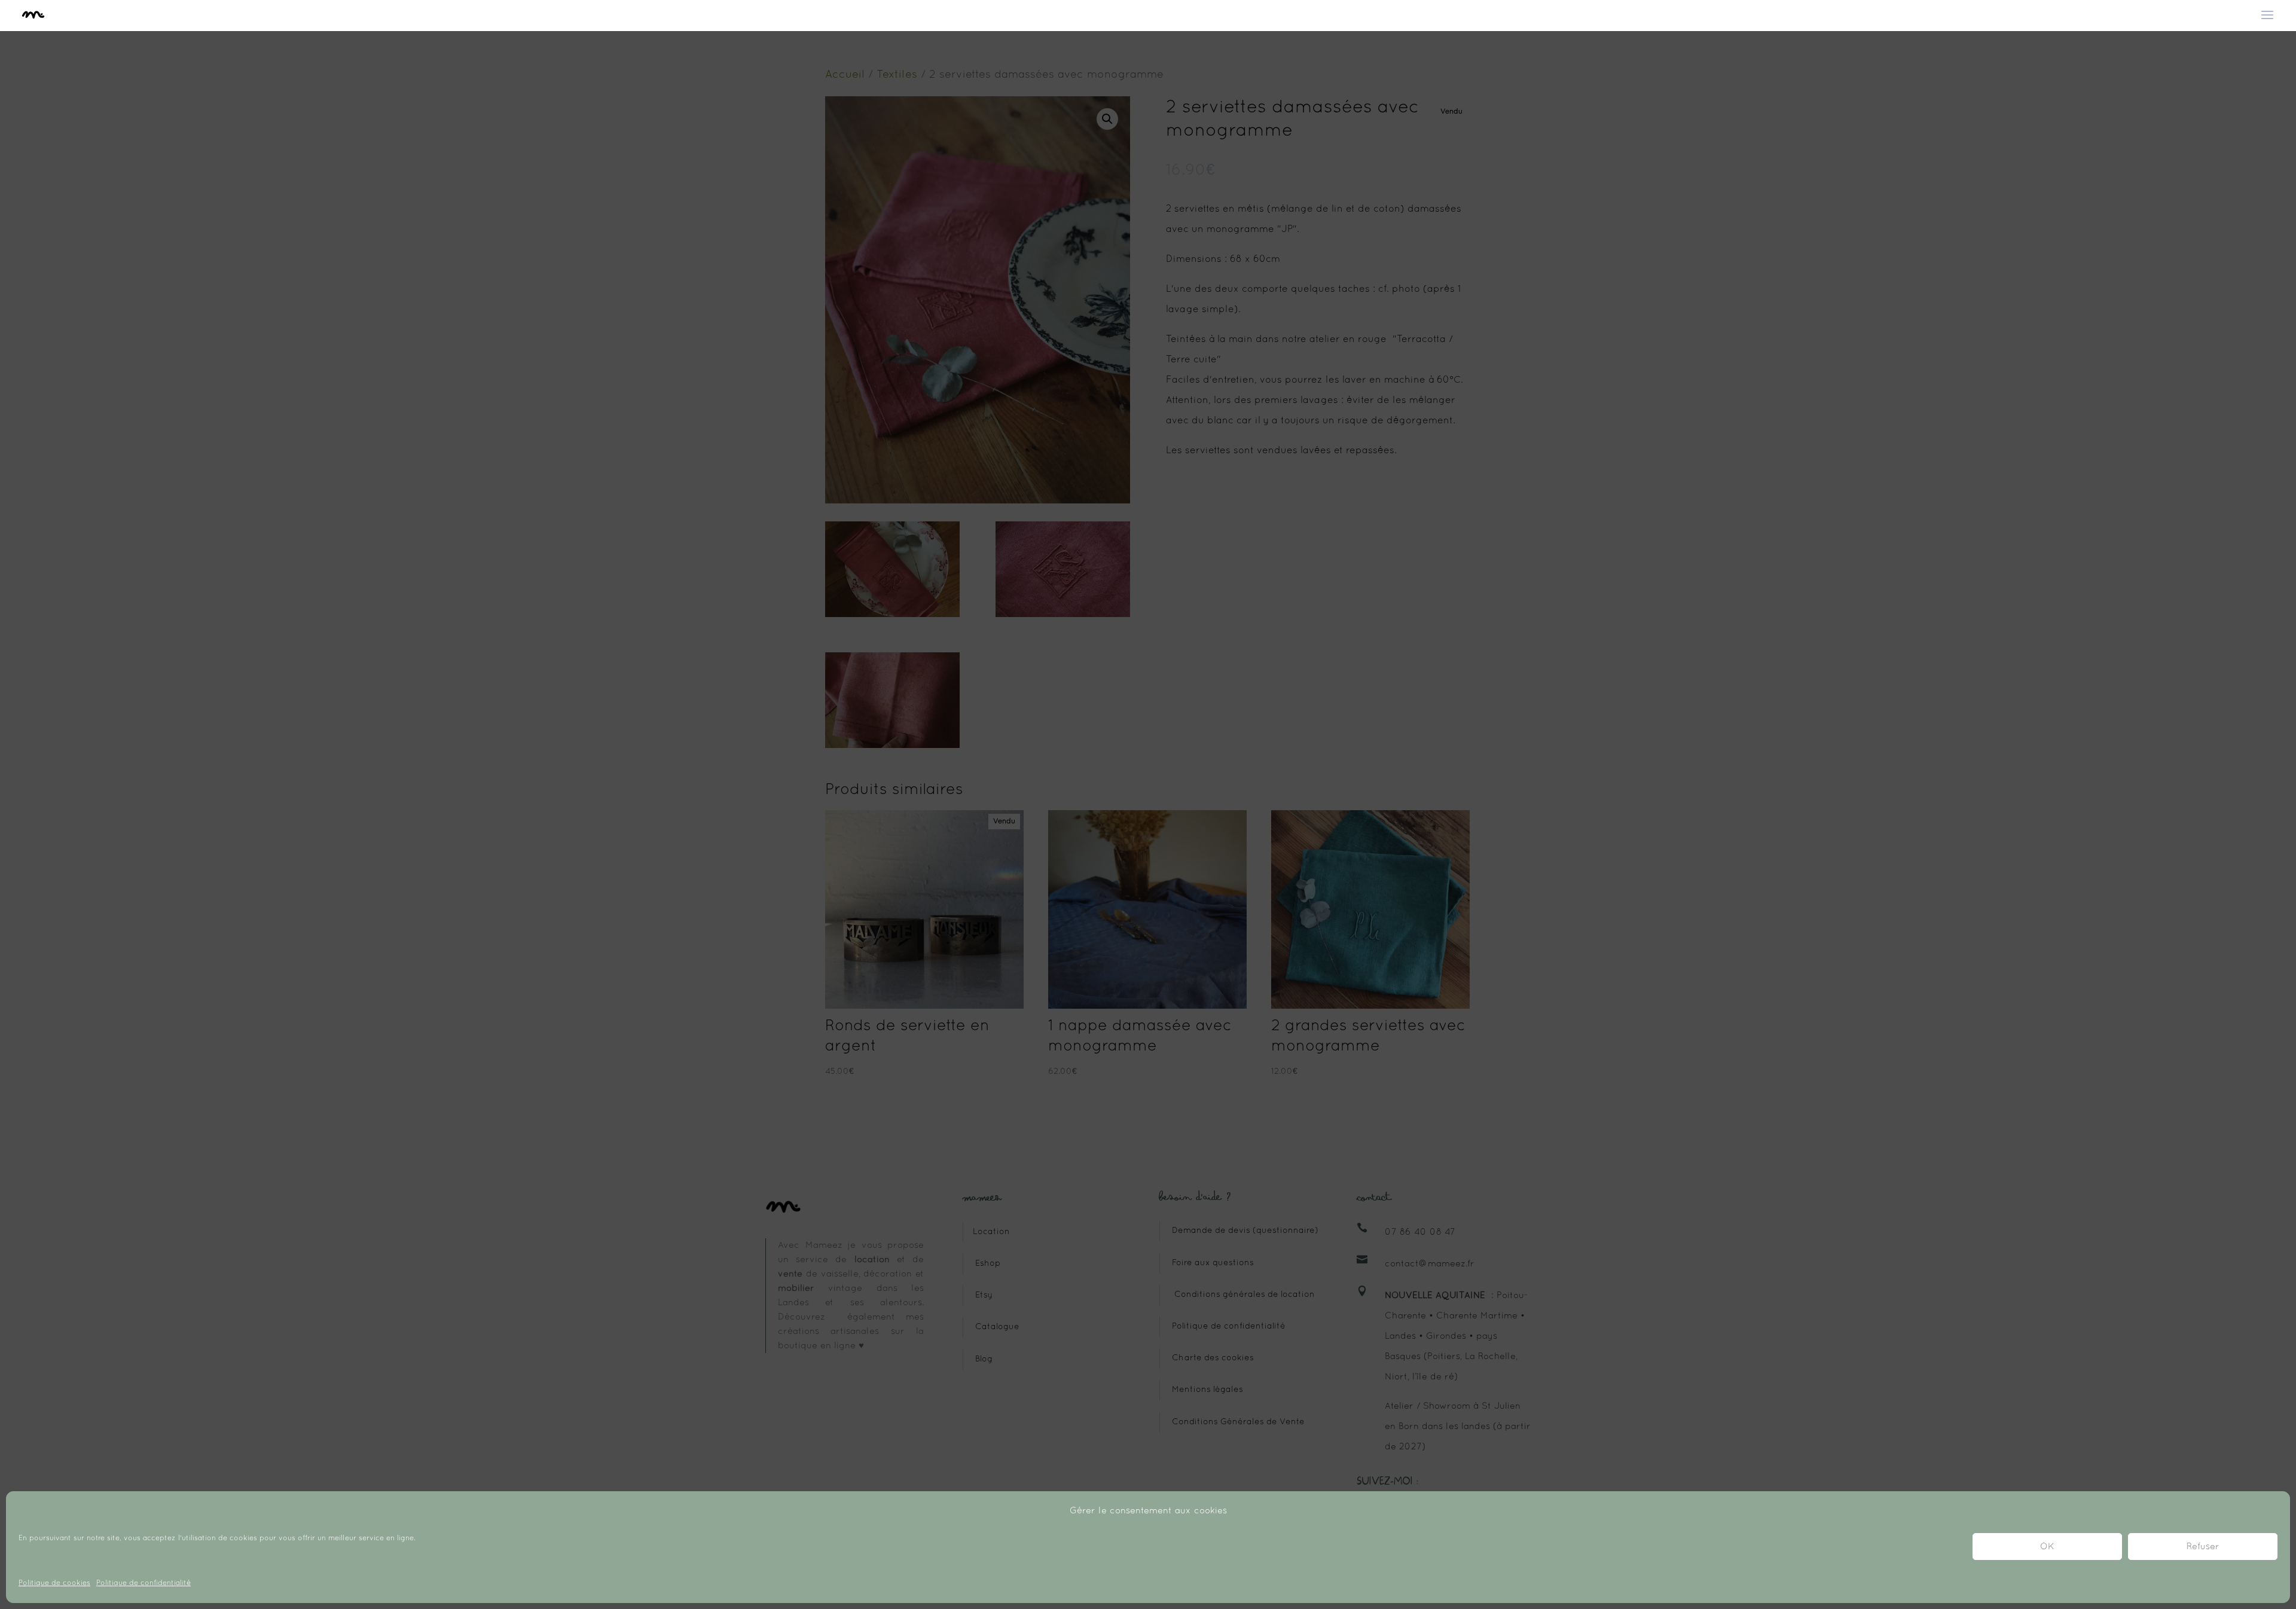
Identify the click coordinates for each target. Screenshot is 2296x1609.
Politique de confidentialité (143, 1583)
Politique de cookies (54, 1583)
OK (2047, 1547)
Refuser (2203, 1547)
